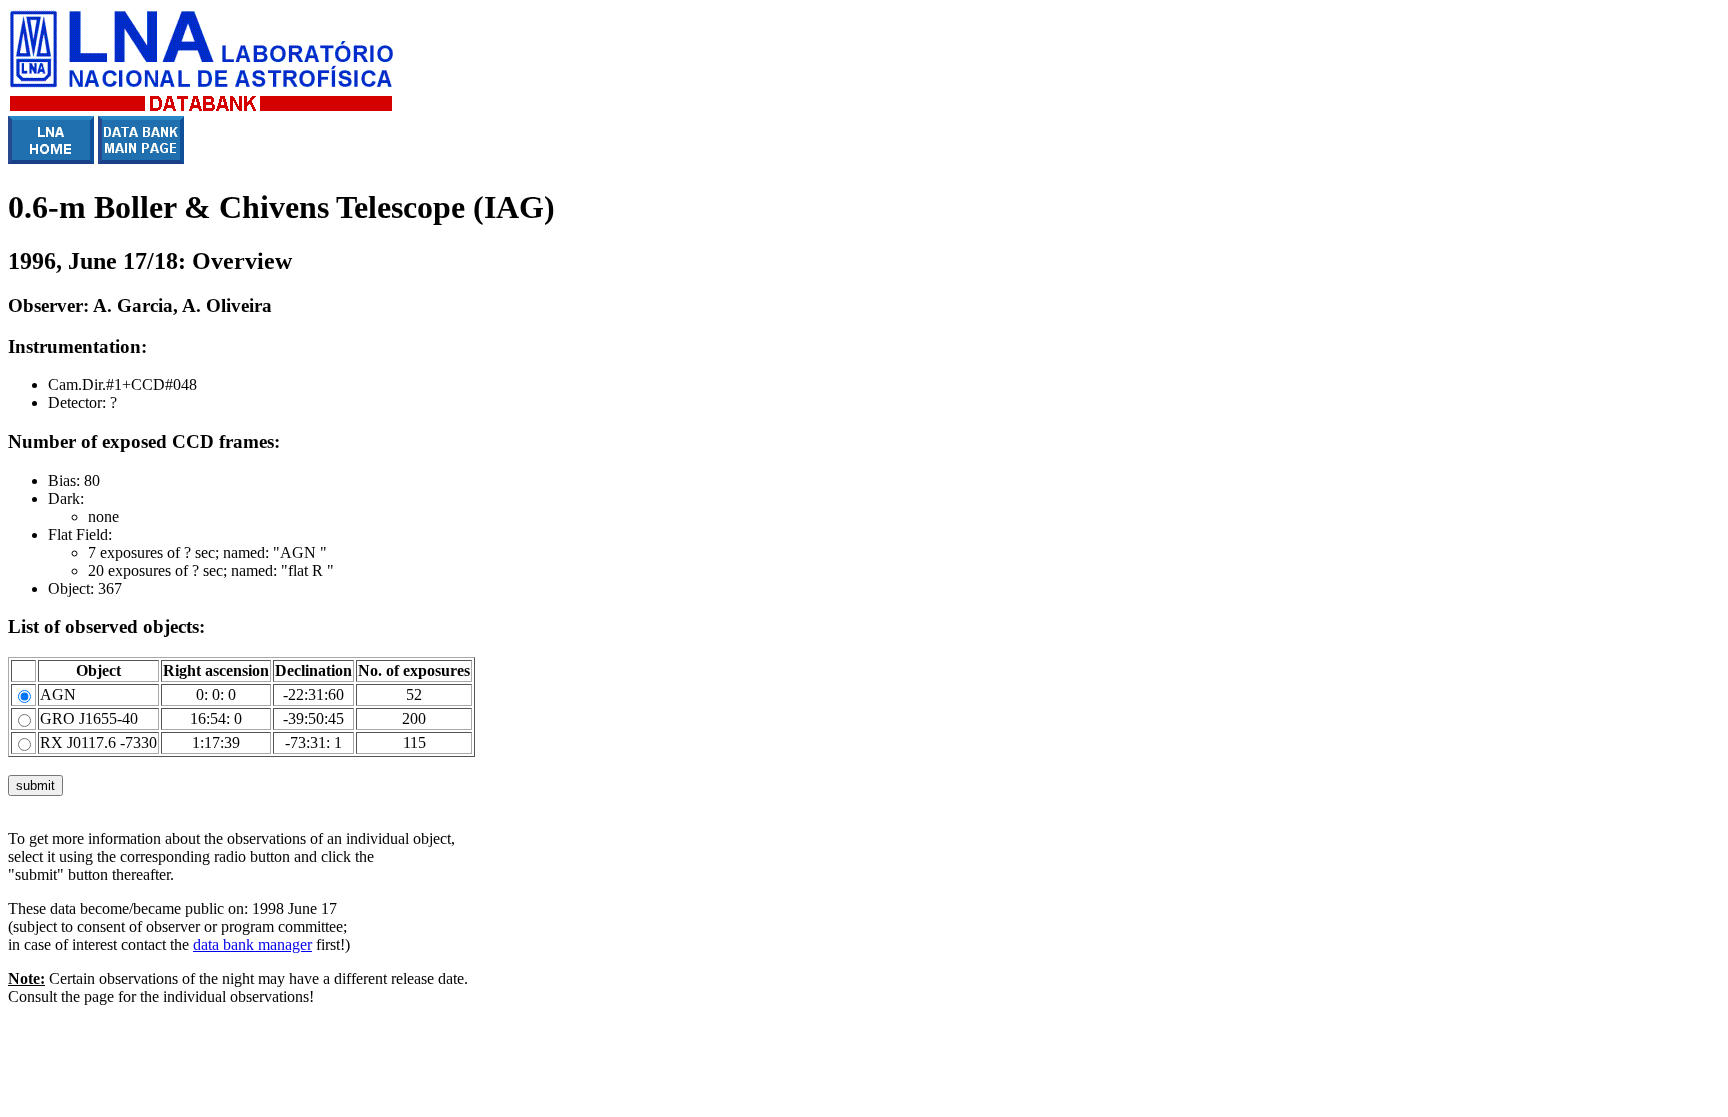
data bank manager (252, 944)
